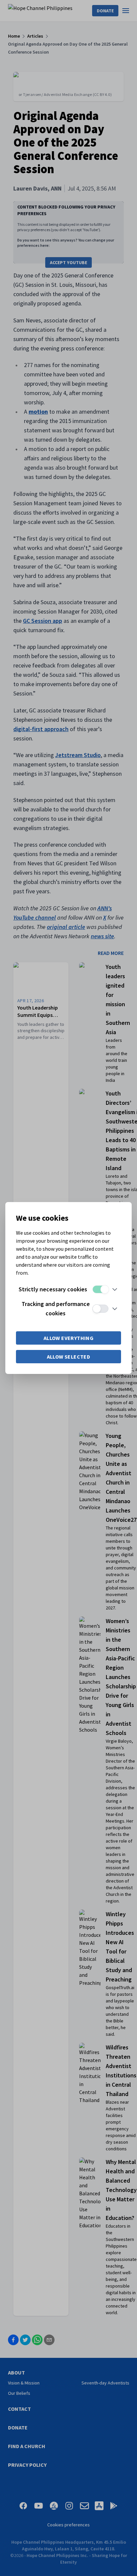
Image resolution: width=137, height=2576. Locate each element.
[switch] (100, 1289)
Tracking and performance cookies (56, 1308)
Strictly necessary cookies (53, 1289)
